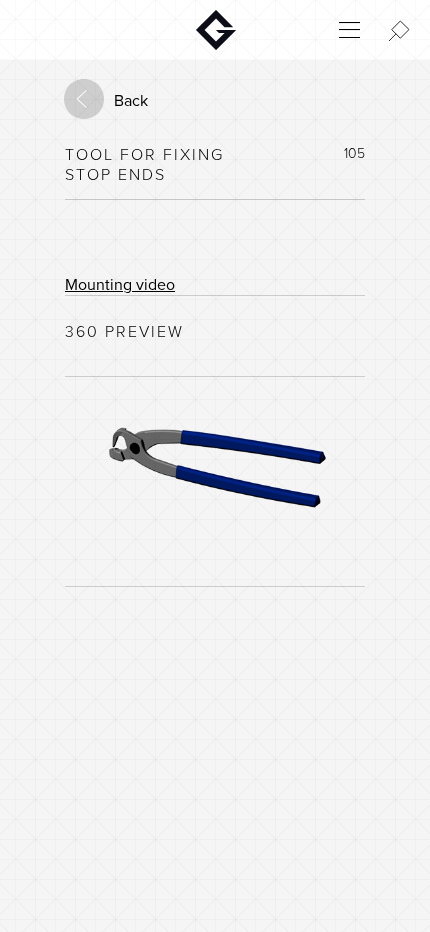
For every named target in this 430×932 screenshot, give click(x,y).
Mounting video (120, 285)
